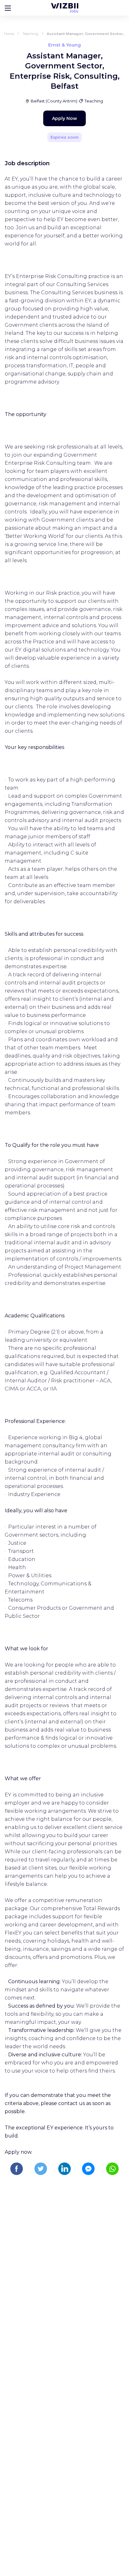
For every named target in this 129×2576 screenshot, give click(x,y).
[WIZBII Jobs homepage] (65, 8)
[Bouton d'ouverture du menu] (8, 8)
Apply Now (64, 118)
